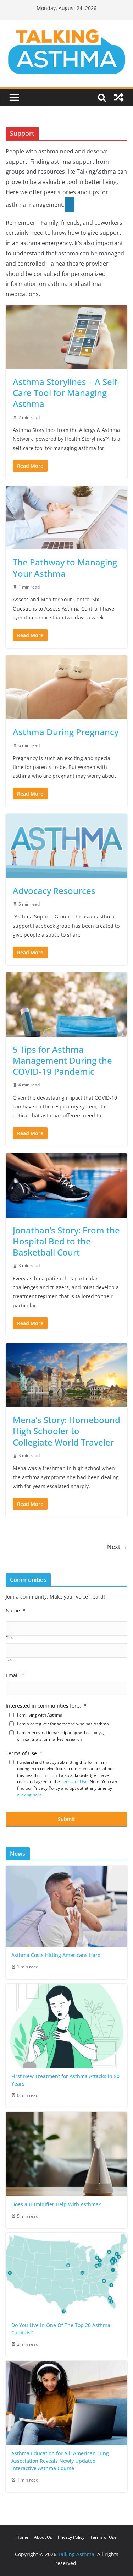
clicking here (29, 1795)
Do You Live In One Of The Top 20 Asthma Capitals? (61, 2329)
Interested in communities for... (46, 1706)
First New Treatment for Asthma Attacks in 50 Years (65, 2080)
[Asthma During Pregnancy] (66, 687)
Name (16, 1611)
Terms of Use (24, 1753)
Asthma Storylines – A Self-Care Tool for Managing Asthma (66, 393)
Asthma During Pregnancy (66, 732)
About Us (43, 2537)
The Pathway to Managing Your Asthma (65, 568)
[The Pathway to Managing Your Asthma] (66, 518)
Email (15, 1675)
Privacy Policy (71, 2537)
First (10, 1638)
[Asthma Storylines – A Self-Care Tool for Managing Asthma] (66, 337)
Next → (117, 1547)
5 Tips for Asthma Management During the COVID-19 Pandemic (62, 1060)
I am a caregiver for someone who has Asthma (63, 1724)
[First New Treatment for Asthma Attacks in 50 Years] (66, 2026)
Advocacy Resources (54, 891)
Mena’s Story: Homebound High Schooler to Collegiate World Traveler (66, 1431)
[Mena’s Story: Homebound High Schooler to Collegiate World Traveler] (66, 1375)
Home (22, 2537)
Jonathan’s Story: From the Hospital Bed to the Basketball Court (66, 1241)
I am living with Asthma (40, 1715)
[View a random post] (119, 97)
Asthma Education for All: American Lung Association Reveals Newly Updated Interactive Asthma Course (60, 2461)
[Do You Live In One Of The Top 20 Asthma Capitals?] (66, 2275)
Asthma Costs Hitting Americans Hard (56, 1955)
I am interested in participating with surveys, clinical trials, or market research (60, 1736)
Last (10, 1660)
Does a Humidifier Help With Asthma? (56, 2204)
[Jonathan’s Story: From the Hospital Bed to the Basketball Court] (66, 1185)
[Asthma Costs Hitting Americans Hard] (66, 1907)
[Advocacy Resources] (66, 846)
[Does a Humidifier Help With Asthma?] (66, 2154)
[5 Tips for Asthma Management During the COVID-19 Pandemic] (66, 1004)
